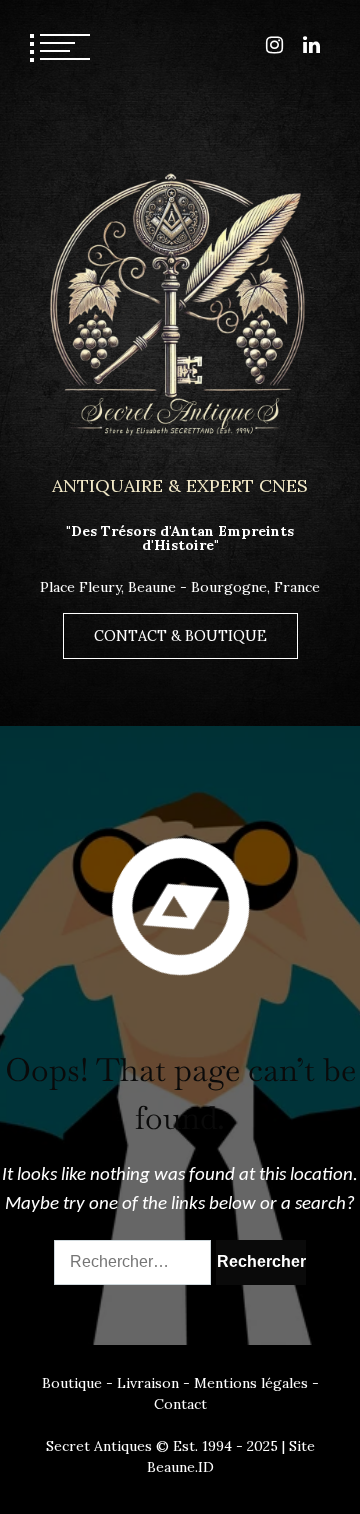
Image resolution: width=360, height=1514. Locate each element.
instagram (274, 45)
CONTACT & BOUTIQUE (180, 636)
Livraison (148, 1383)
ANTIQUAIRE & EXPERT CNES (180, 485)
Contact (180, 1404)
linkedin (311, 45)
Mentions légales (251, 1383)
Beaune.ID (180, 1467)
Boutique (72, 1383)
